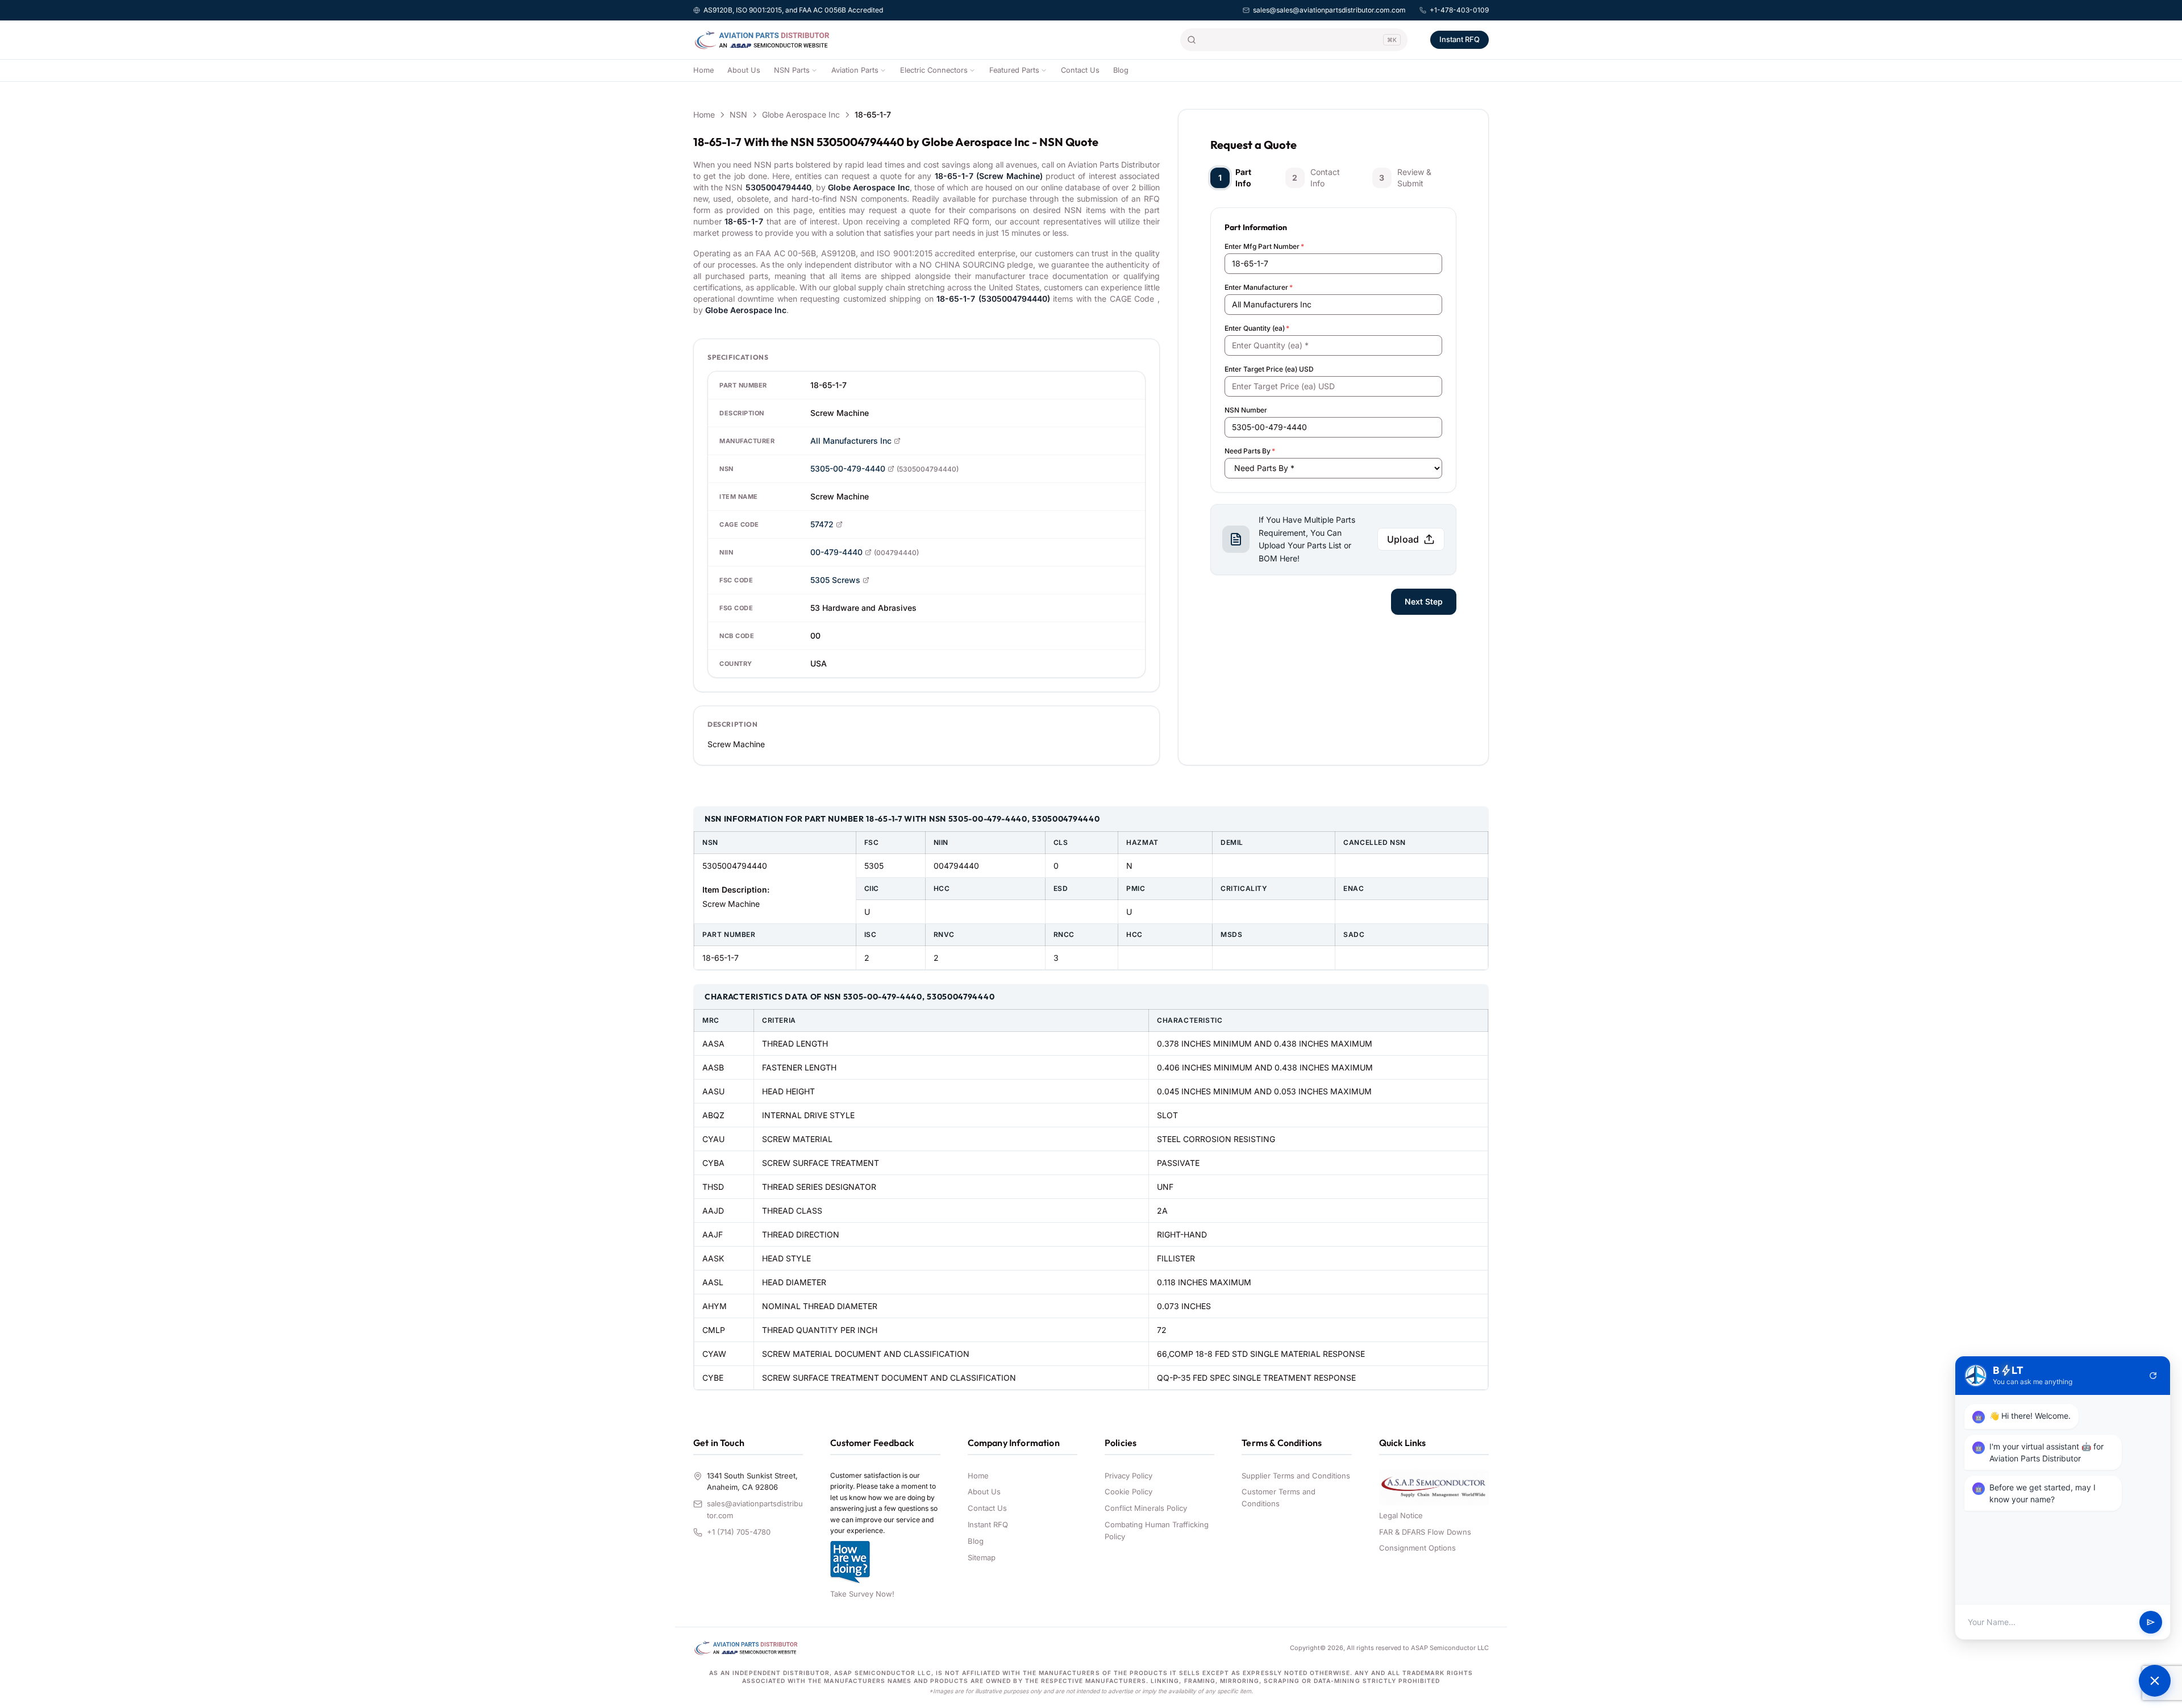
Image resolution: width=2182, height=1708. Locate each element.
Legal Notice (1401, 1515)
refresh (2153, 1376)
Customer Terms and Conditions (1279, 1497)
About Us (744, 70)
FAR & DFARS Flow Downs (1425, 1532)
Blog (1121, 70)
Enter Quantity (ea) (1257, 328)
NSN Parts (792, 70)
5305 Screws (835, 580)
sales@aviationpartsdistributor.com (755, 1509)
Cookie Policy (1129, 1492)
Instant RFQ (1459, 39)
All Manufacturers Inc (851, 441)
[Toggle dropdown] (814, 70)
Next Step (1424, 601)
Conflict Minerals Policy (1146, 1508)
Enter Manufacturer (1259, 287)
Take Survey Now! (862, 1594)
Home (703, 70)
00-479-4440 (836, 552)
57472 (822, 524)
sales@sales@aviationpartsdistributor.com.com (1329, 10)
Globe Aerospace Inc (801, 114)
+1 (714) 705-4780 (739, 1532)
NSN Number (1246, 410)
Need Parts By (1250, 451)
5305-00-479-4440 (848, 468)
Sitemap (982, 1557)
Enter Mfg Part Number (1264, 246)
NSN (738, 114)
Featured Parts (1014, 70)
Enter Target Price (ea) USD (1269, 369)
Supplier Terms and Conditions (1296, 1476)
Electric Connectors (934, 70)
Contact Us (1080, 70)
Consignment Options (1417, 1548)
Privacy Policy (1129, 1476)
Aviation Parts (855, 70)
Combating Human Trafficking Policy (1157, 1530)
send (2151, 1622)
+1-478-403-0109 (1459, 10)
